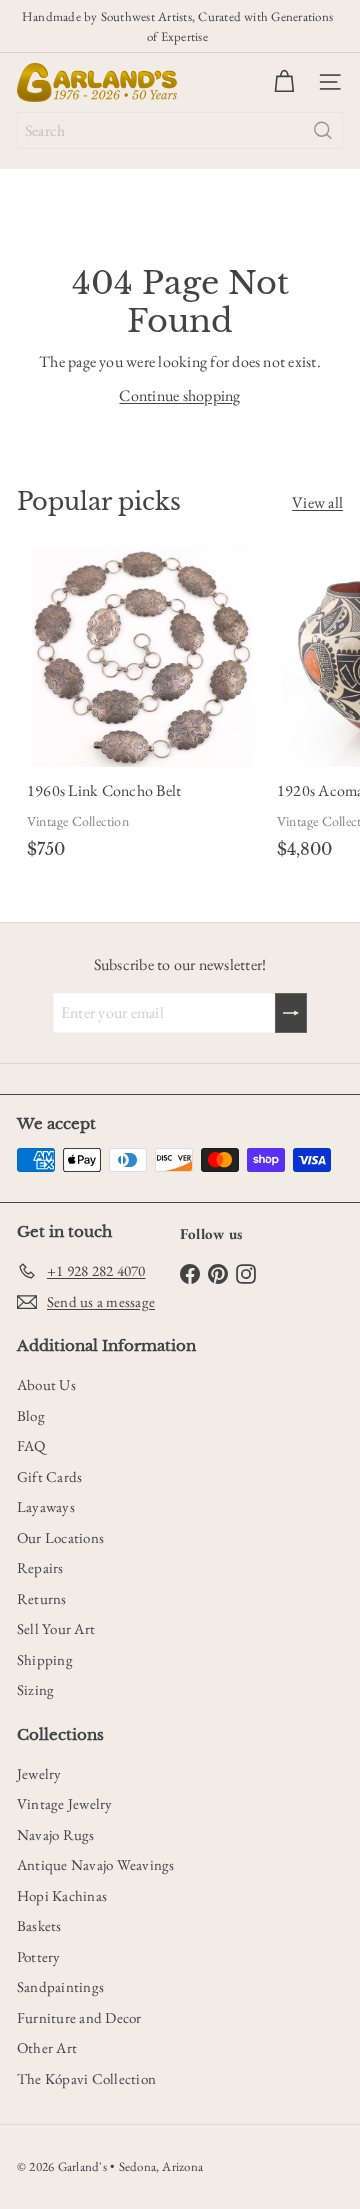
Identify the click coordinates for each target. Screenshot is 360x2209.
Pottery (39, 1956)
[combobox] (180, 130)
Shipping (45, 1659)
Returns (42, 1598)
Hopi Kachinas (62, 1895)
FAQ (31, 1445)
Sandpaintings (60, 1986)
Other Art (47, 2047)
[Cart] (284, 82)
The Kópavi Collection (86, 2078)
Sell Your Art (56, 1628)
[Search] (323, 130)
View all (317, 502)
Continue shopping (179, 395)
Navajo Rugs (56, 1834)
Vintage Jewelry (65, 1803)
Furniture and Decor (79, 2017)
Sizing (35, 1689)
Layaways (46, 1506)
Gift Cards (49, 1476)
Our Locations (60, 1537)
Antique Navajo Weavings (96, 1864)
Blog (31, 1415)
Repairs (40, 1567)
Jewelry (39, 1773)
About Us (46, 1384)
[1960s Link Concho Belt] (142, 707)
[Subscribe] (291, 1013)
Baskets (39, 1925)
